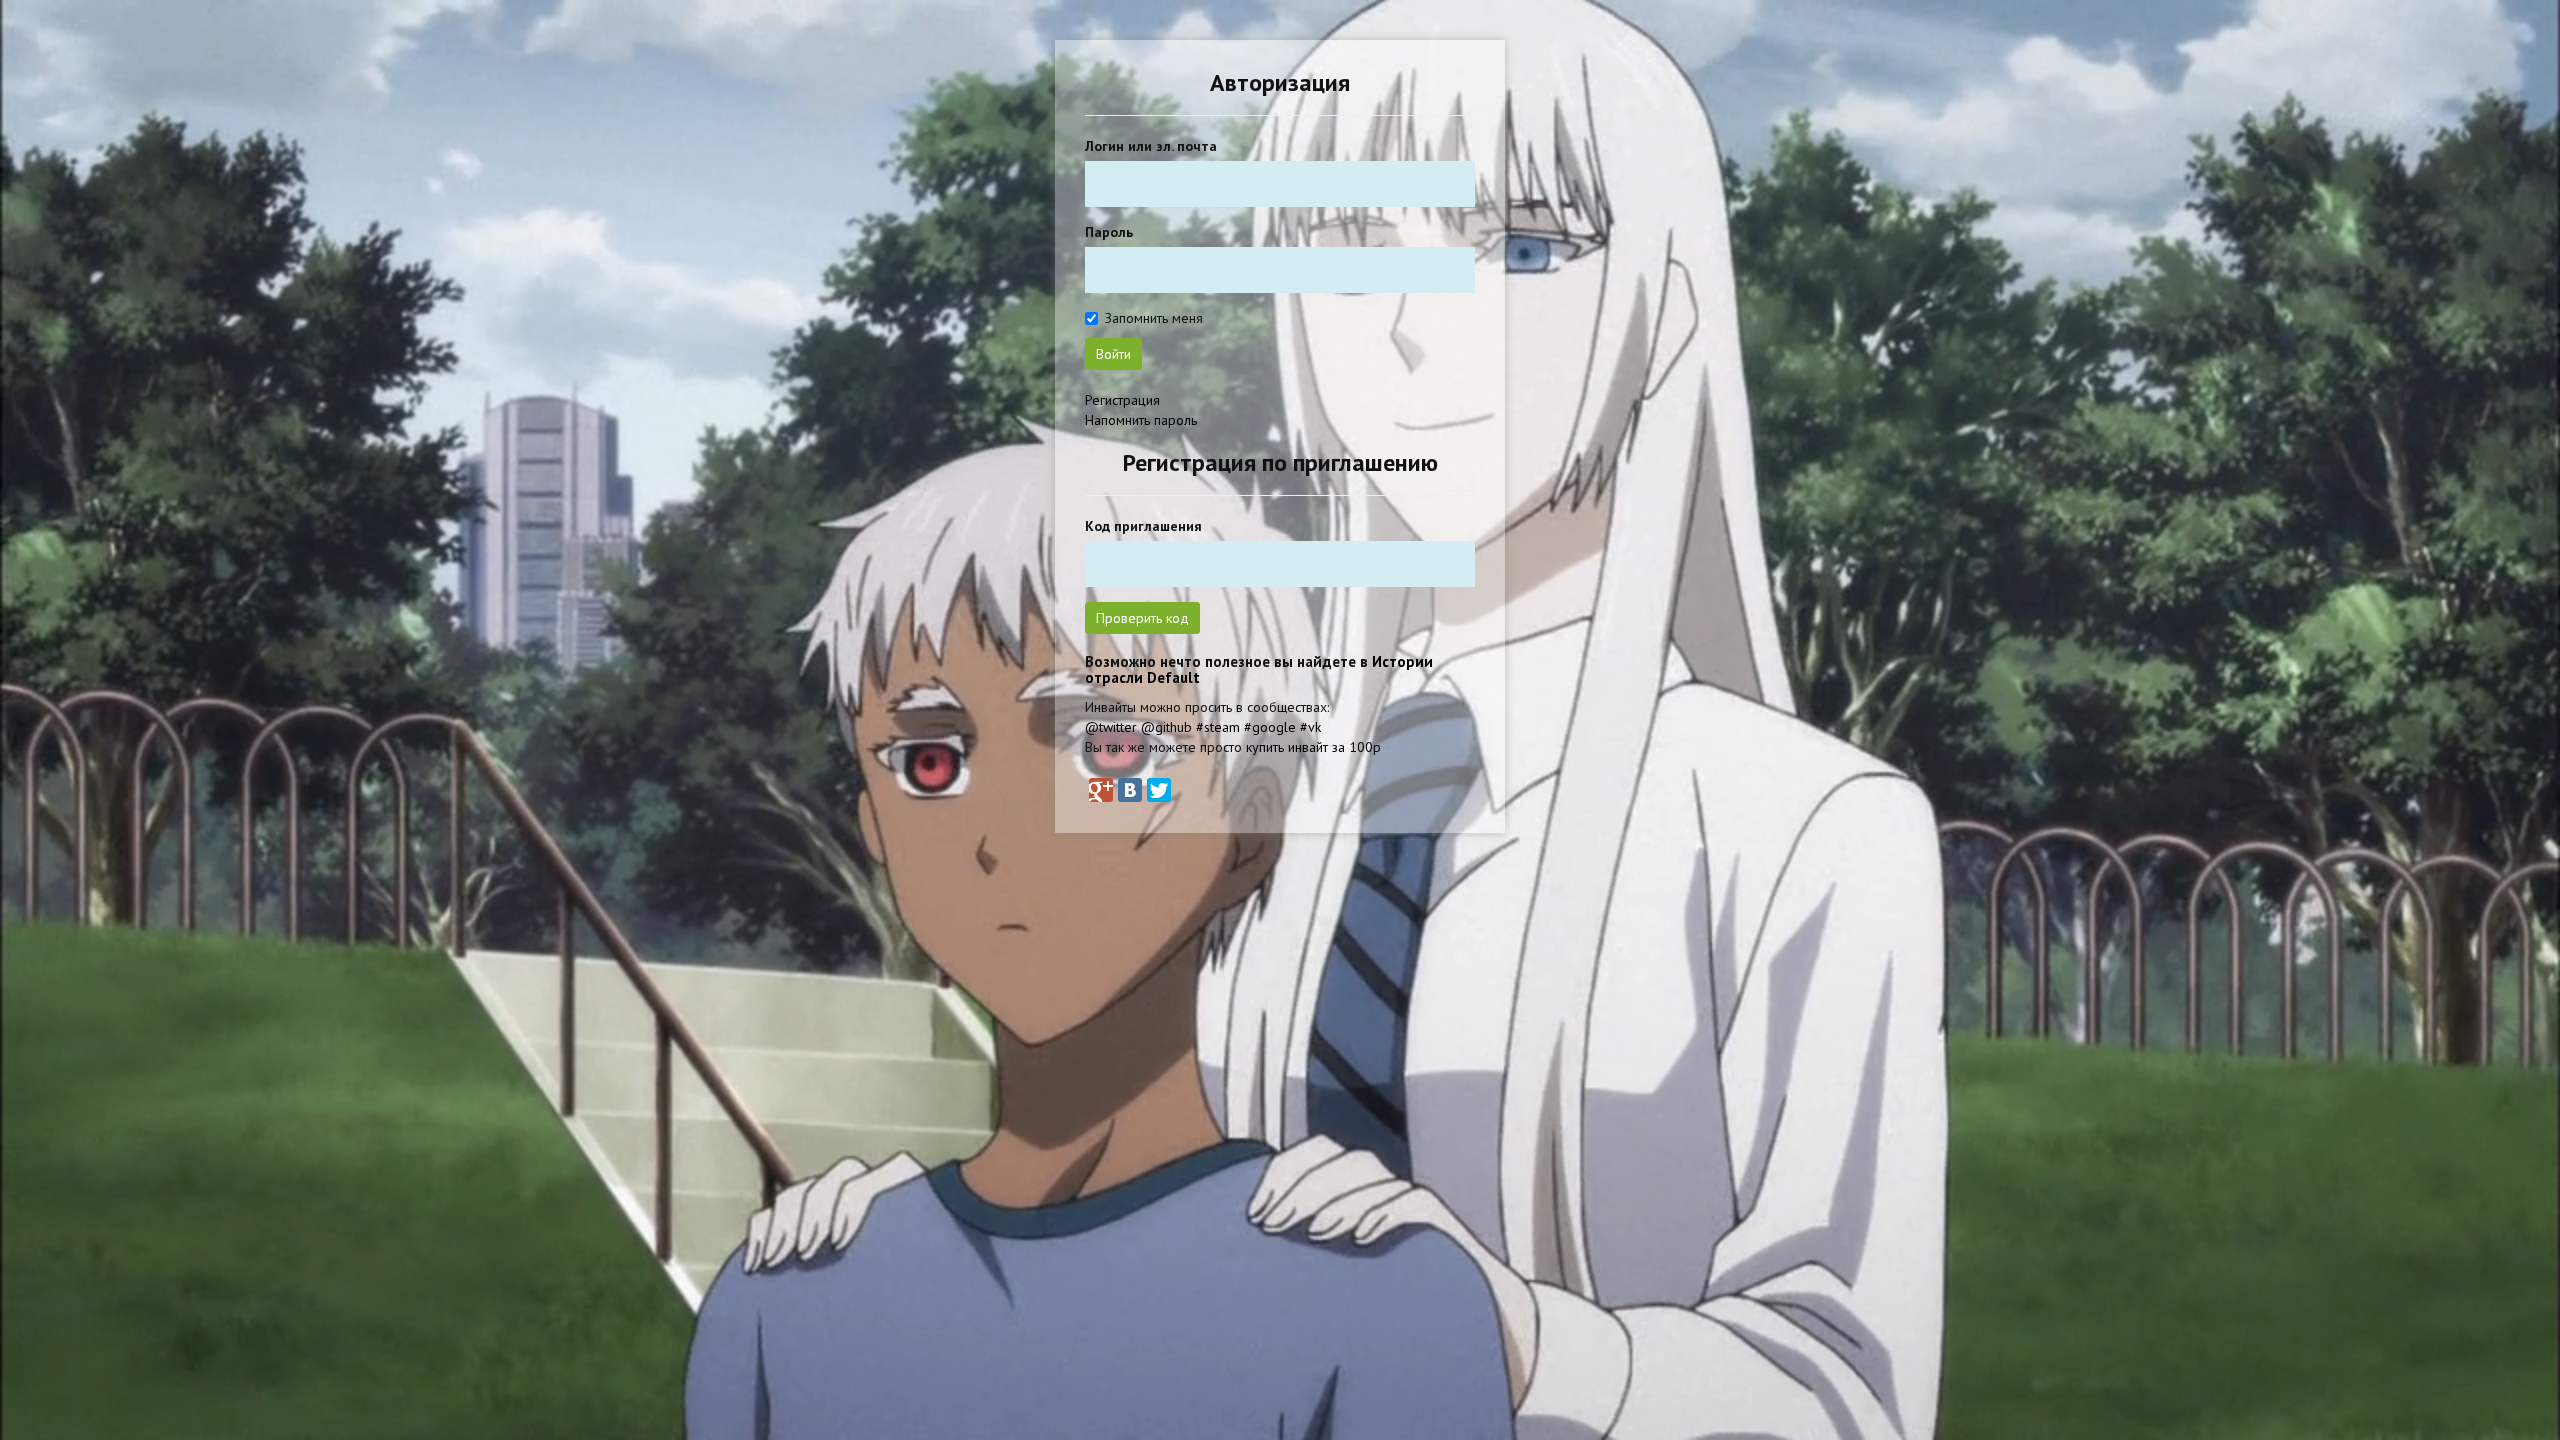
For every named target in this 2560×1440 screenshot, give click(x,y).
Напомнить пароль (1141, 420)
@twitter (1111, 727)
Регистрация (1122, 400)
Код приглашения (1143, 526)
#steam (1218, 727)
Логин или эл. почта (1151, 146)
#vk (1310, 727)
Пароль (1109, 232)
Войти (1113, 354)
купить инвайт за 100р (1313, 747)
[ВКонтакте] (1130, 790)
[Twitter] (1159, 790)
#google (1270, 727)
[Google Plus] (1101, 790)
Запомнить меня (1154, 318)
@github (1166, 727)
